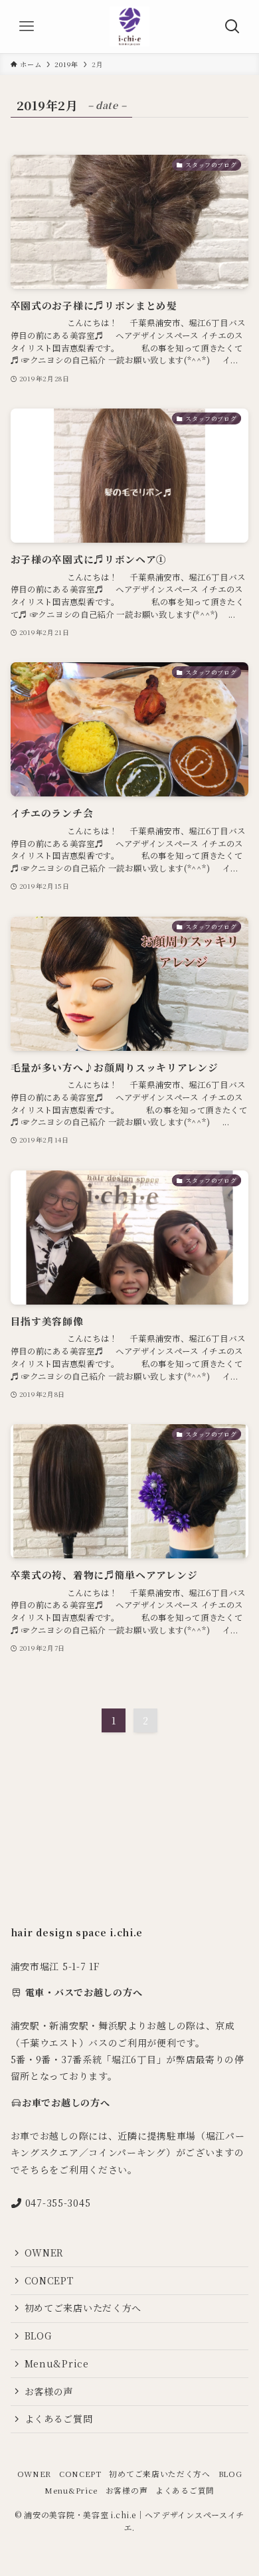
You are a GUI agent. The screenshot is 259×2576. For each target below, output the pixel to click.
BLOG (38, 2336)
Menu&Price (57, 2363)
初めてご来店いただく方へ (83, 2308)
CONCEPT (49, 2280)
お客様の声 (49, 2391)
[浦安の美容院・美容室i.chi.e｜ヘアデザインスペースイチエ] (129, 27)
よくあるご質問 (59, 2419)
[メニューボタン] (27, 27)
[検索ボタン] (232, 27)
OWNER (44, 2253)
